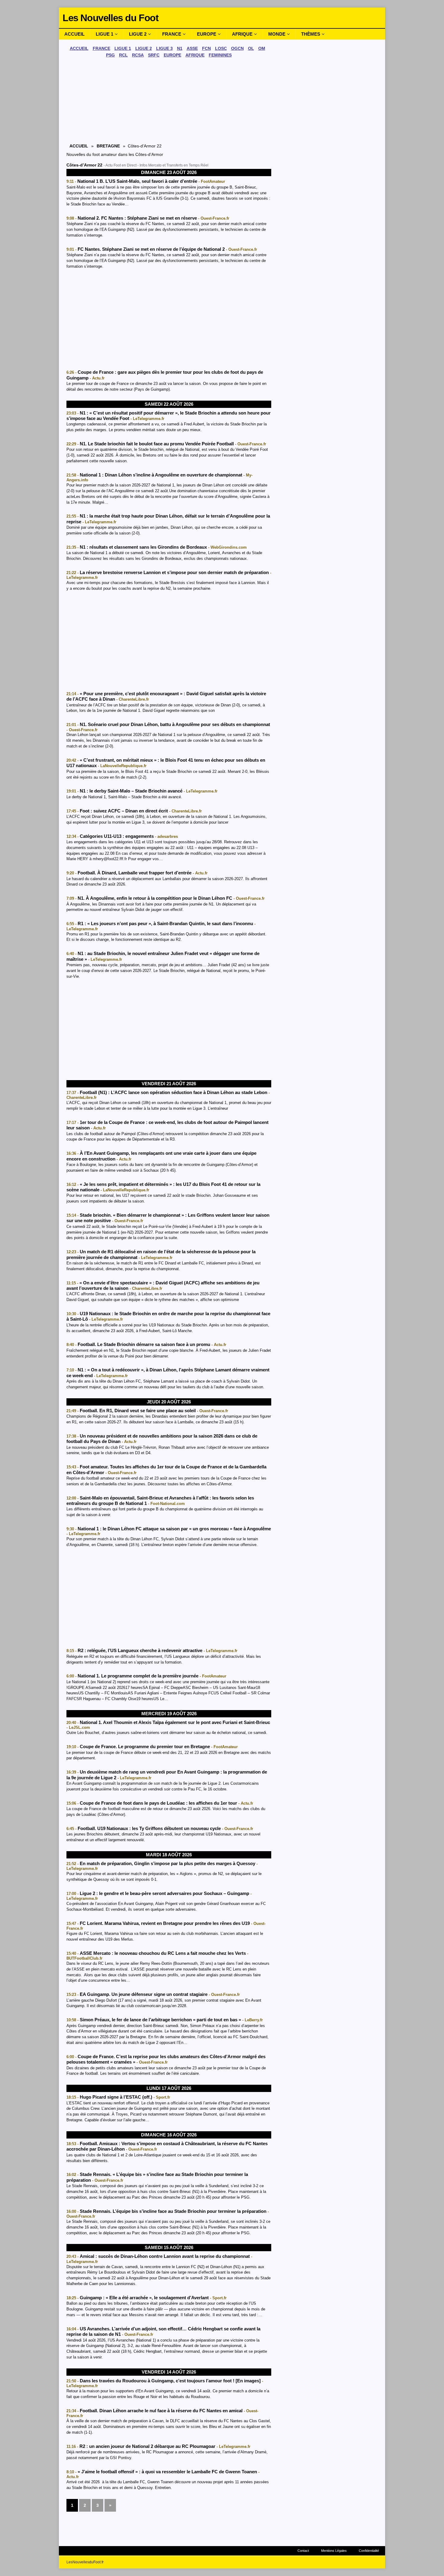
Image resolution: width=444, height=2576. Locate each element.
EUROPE (172, 55)
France (172, 34)
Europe (207, 34)
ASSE (192, 48)
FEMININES (220, 55)
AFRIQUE (195, 55)
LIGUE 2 (144, 48)
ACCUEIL (79, 48)
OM (262, 48)
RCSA (138, 55)
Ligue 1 (105, 34)
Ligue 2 (138, 34)
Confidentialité (369, 2551)
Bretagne (108, 146)
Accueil (74, 34)
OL (251, 48)
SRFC (154, 55)
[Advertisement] (169, 102)
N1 (180, 48)
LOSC (221, 48)
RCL (123, 55)
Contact (303, 2551)
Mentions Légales (334, 2551)
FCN (206, 48)
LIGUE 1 (123, 48)
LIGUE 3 (164, 48)
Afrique (242, 34)
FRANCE (101, 48)
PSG (110, 55)
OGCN (237, 48)
